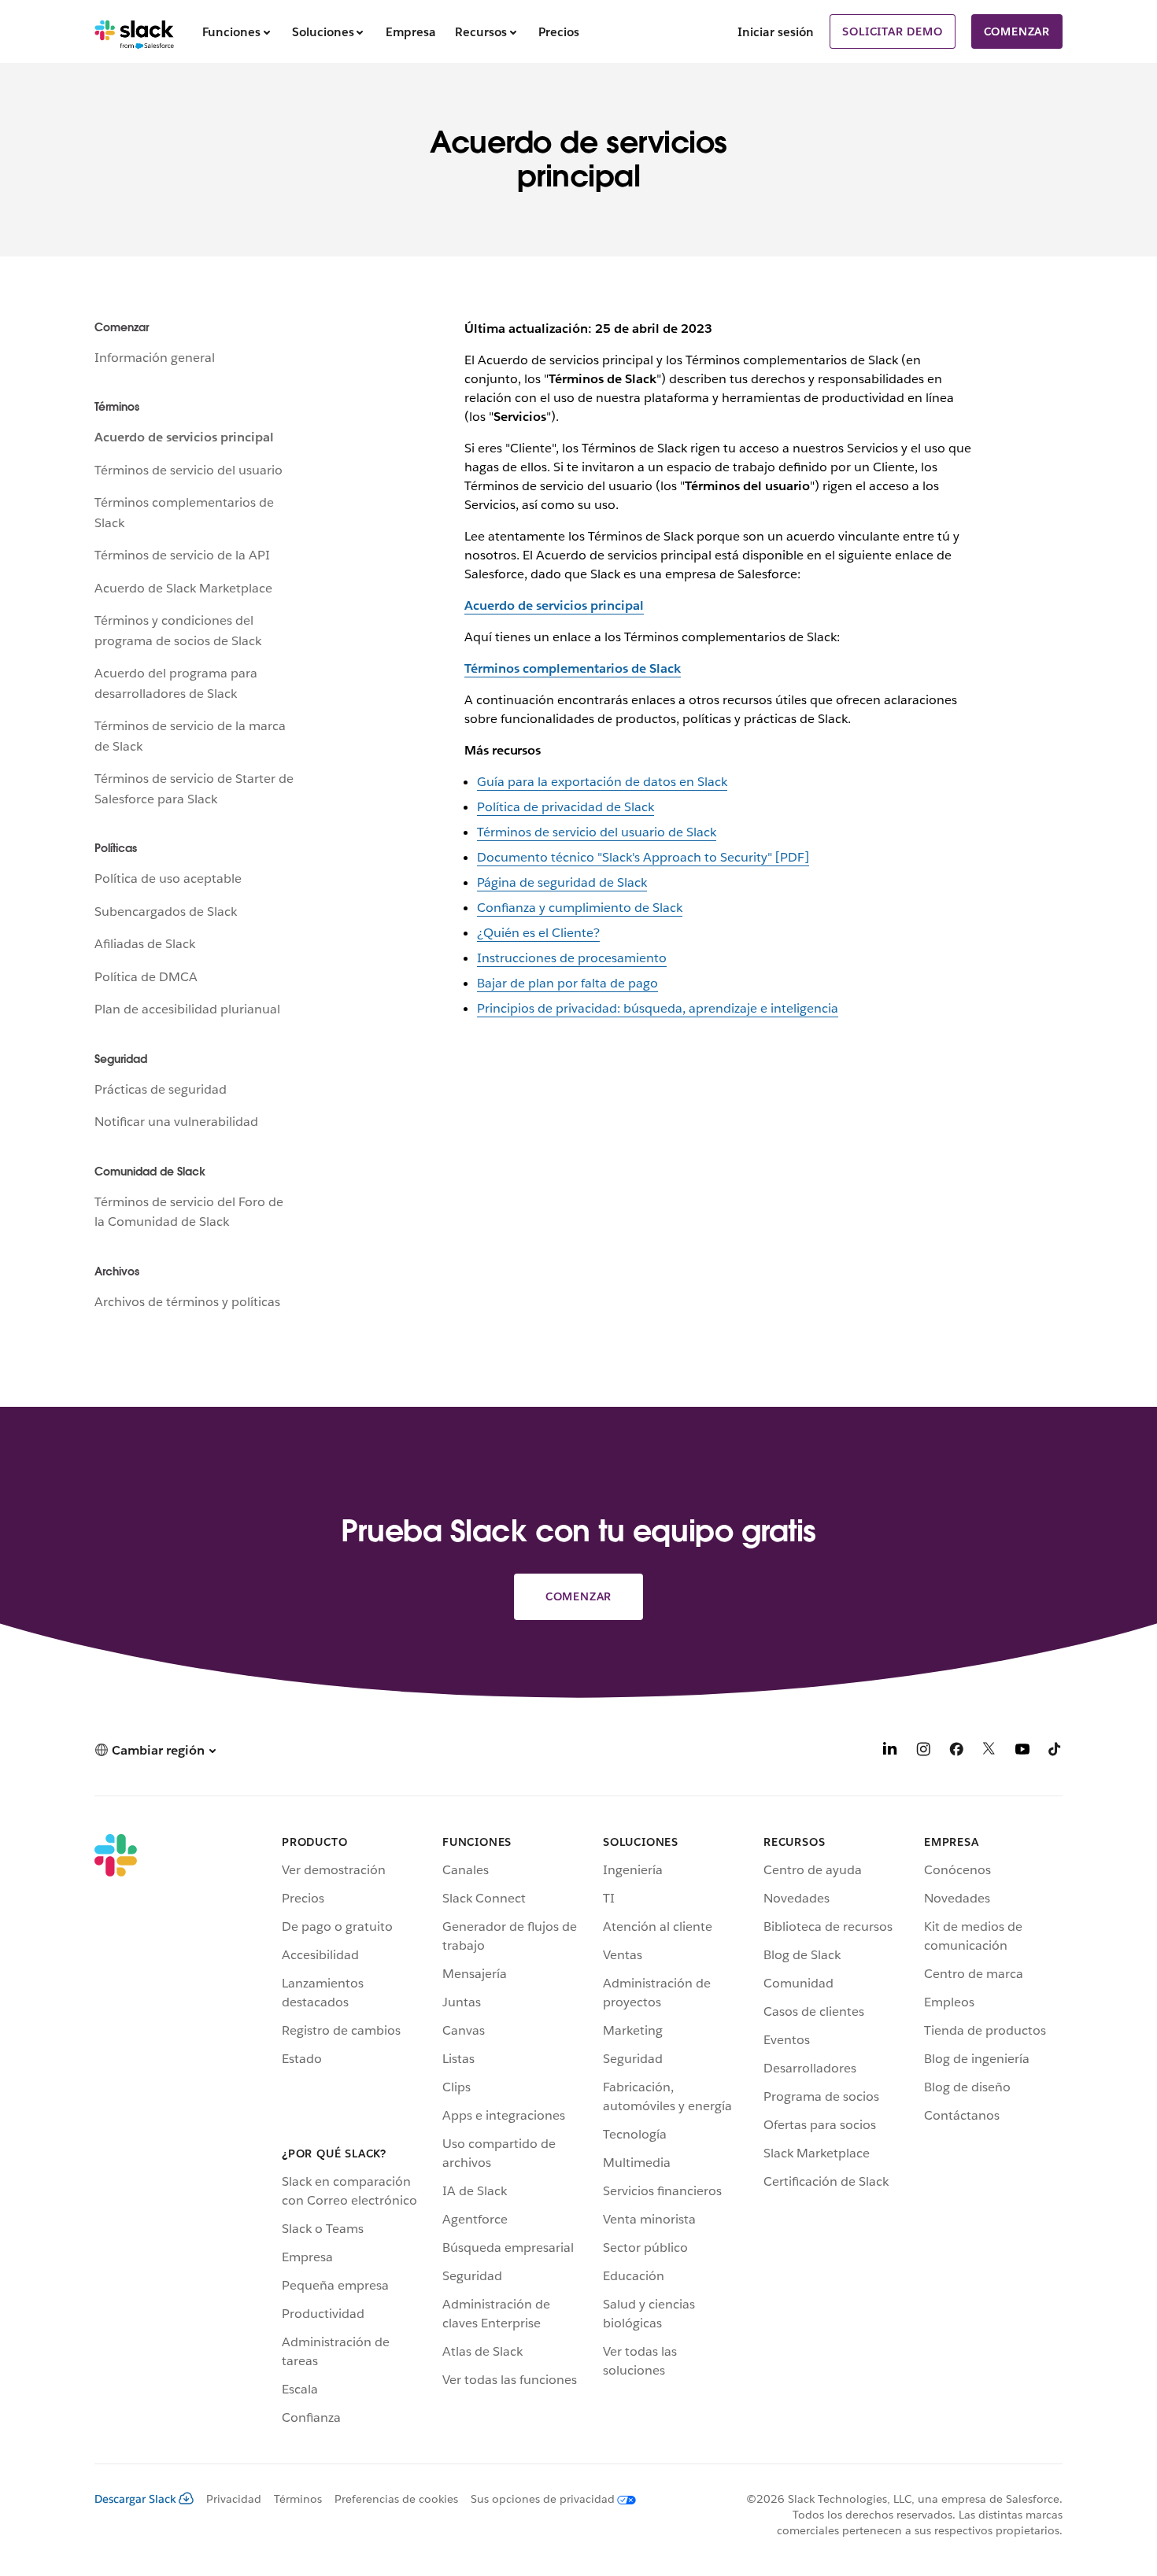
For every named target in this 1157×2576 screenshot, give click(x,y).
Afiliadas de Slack (145, 944)
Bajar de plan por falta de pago (567, 983)
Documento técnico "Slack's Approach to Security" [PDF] (643, 857)
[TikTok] (1055, 1752)
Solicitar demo (892, 31)
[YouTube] (1022, 1752)
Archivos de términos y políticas (187, 1302)
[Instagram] (923, 1752)
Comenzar (1017, 31)
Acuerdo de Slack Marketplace (183, 588)
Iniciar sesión (776, 32)
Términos (298, 2499)
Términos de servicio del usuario (189, 470)
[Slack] (134, 31)
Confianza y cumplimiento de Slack (580, 908)
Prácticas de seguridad (161, 1089)
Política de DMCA (146, 977)
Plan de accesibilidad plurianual (187, 1009)
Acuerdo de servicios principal (184, 437)
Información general (155, 358)
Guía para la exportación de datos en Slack (602, 782)
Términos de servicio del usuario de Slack (597, 832)
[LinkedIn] (890, 1752)
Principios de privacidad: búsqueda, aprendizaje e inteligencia (658, 1008)
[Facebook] (956, 1752)
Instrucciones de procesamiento (572, 958)
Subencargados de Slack (166, 912)
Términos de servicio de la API (182, 555)
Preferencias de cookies (396, 2499)
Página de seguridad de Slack (562, 882)
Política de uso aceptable (168, 878)
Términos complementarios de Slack (573, 668)
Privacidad (234, 2499)
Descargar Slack (135, 2499)
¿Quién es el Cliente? (538, 933)
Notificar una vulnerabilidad (176, 1122)
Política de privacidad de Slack (566, 807)
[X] (989, 1752)
